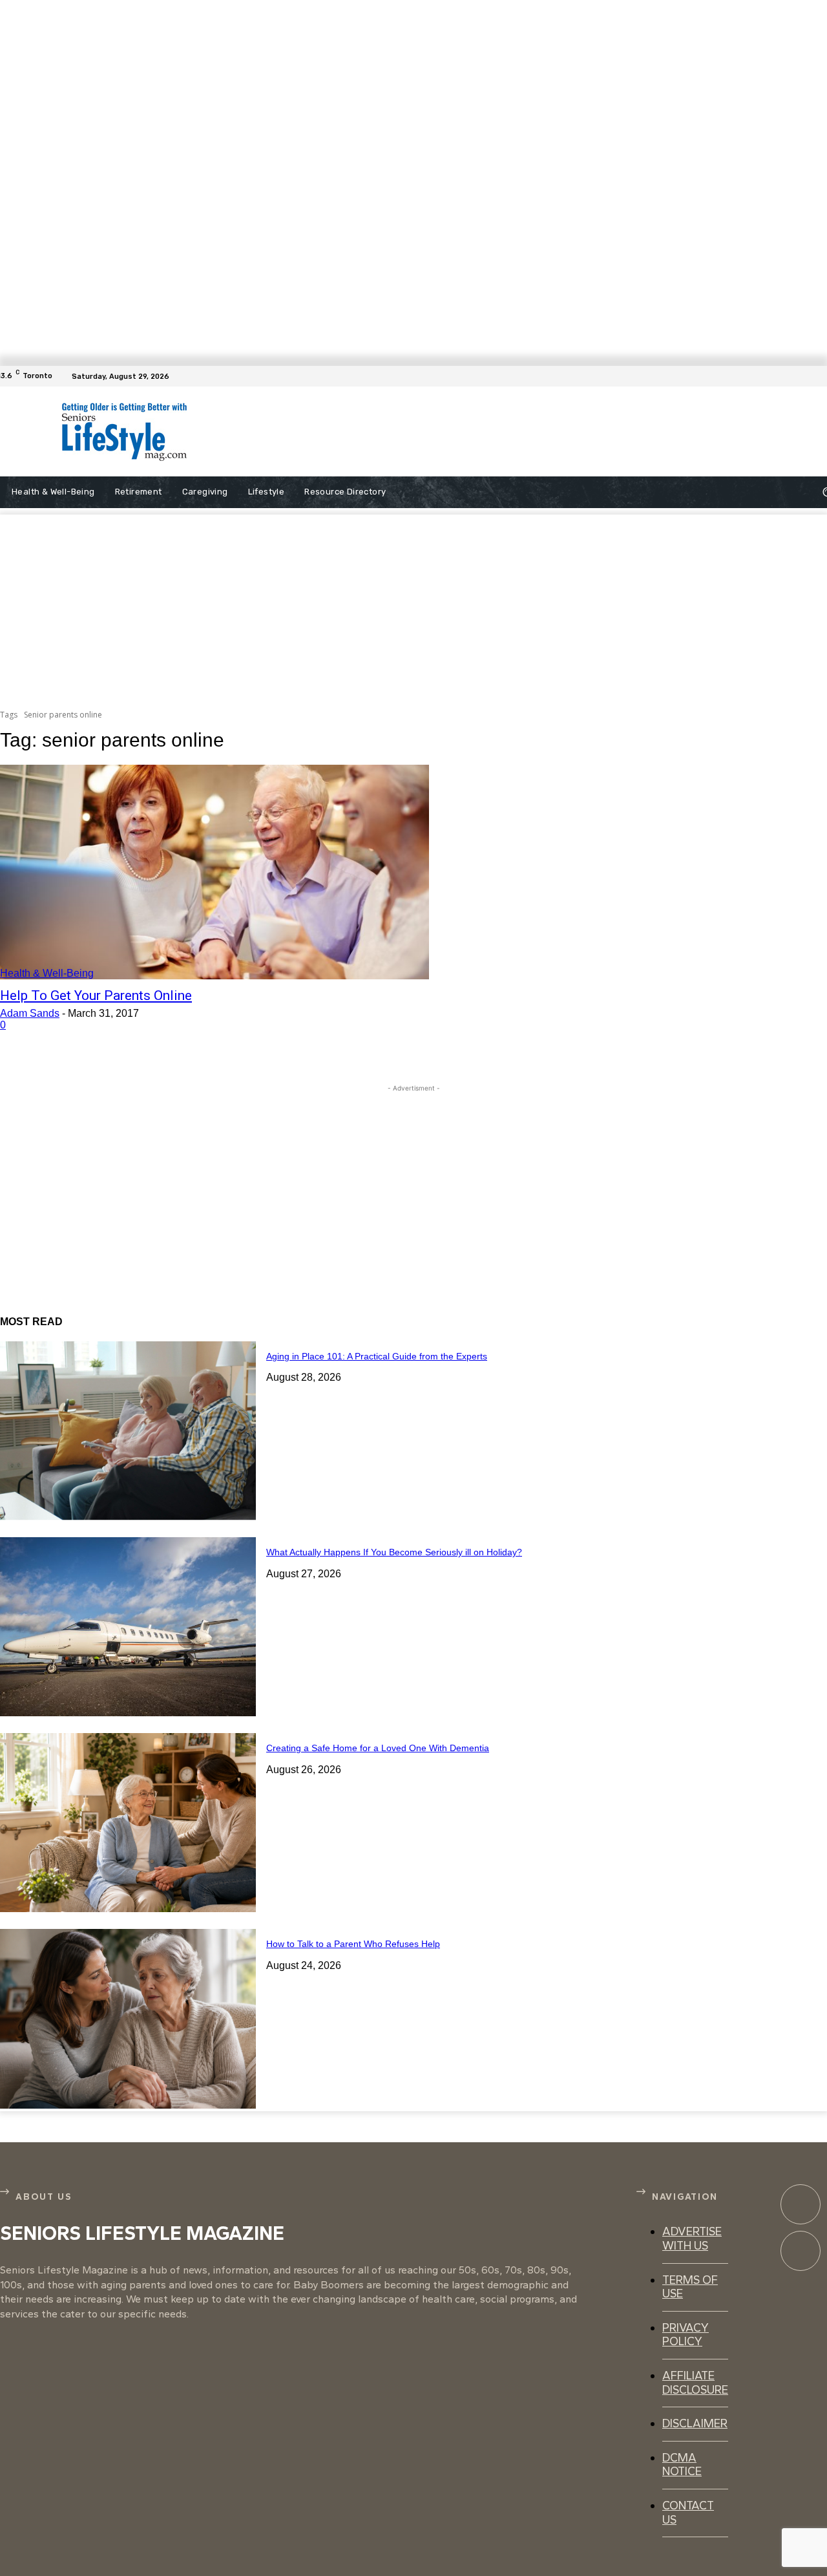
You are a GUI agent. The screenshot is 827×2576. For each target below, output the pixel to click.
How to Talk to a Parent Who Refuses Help (353, 1944)
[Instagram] (801, 2251)
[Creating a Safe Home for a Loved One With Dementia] (128, 1823)
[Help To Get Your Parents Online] (215, 872)
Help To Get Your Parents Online (96, 995)
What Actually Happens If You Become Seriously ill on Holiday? (394, 1552)
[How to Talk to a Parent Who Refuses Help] (128, 2018)
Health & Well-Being (47, 973)
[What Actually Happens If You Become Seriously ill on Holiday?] (128, 1627)
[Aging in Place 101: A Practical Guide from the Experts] (128, 1431)
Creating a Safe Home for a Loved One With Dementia (378, 1748)
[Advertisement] (483, 432)
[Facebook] (819, 376)
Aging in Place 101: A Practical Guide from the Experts (377, 1356)
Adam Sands (30, 1013)
